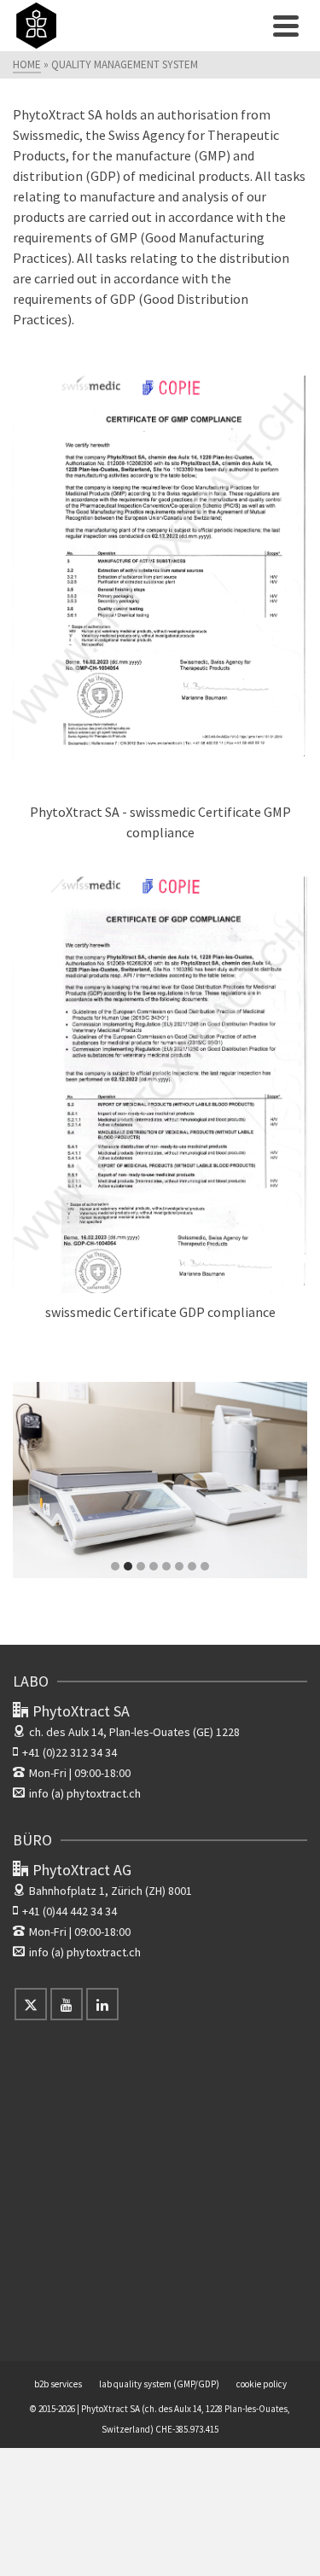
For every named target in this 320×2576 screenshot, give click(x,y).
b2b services (58, 2384)
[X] (31, 2004)
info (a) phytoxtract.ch (85, 1793)
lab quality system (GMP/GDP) (159, 2384)
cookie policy (262, 2384)
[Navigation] (286, 26)
